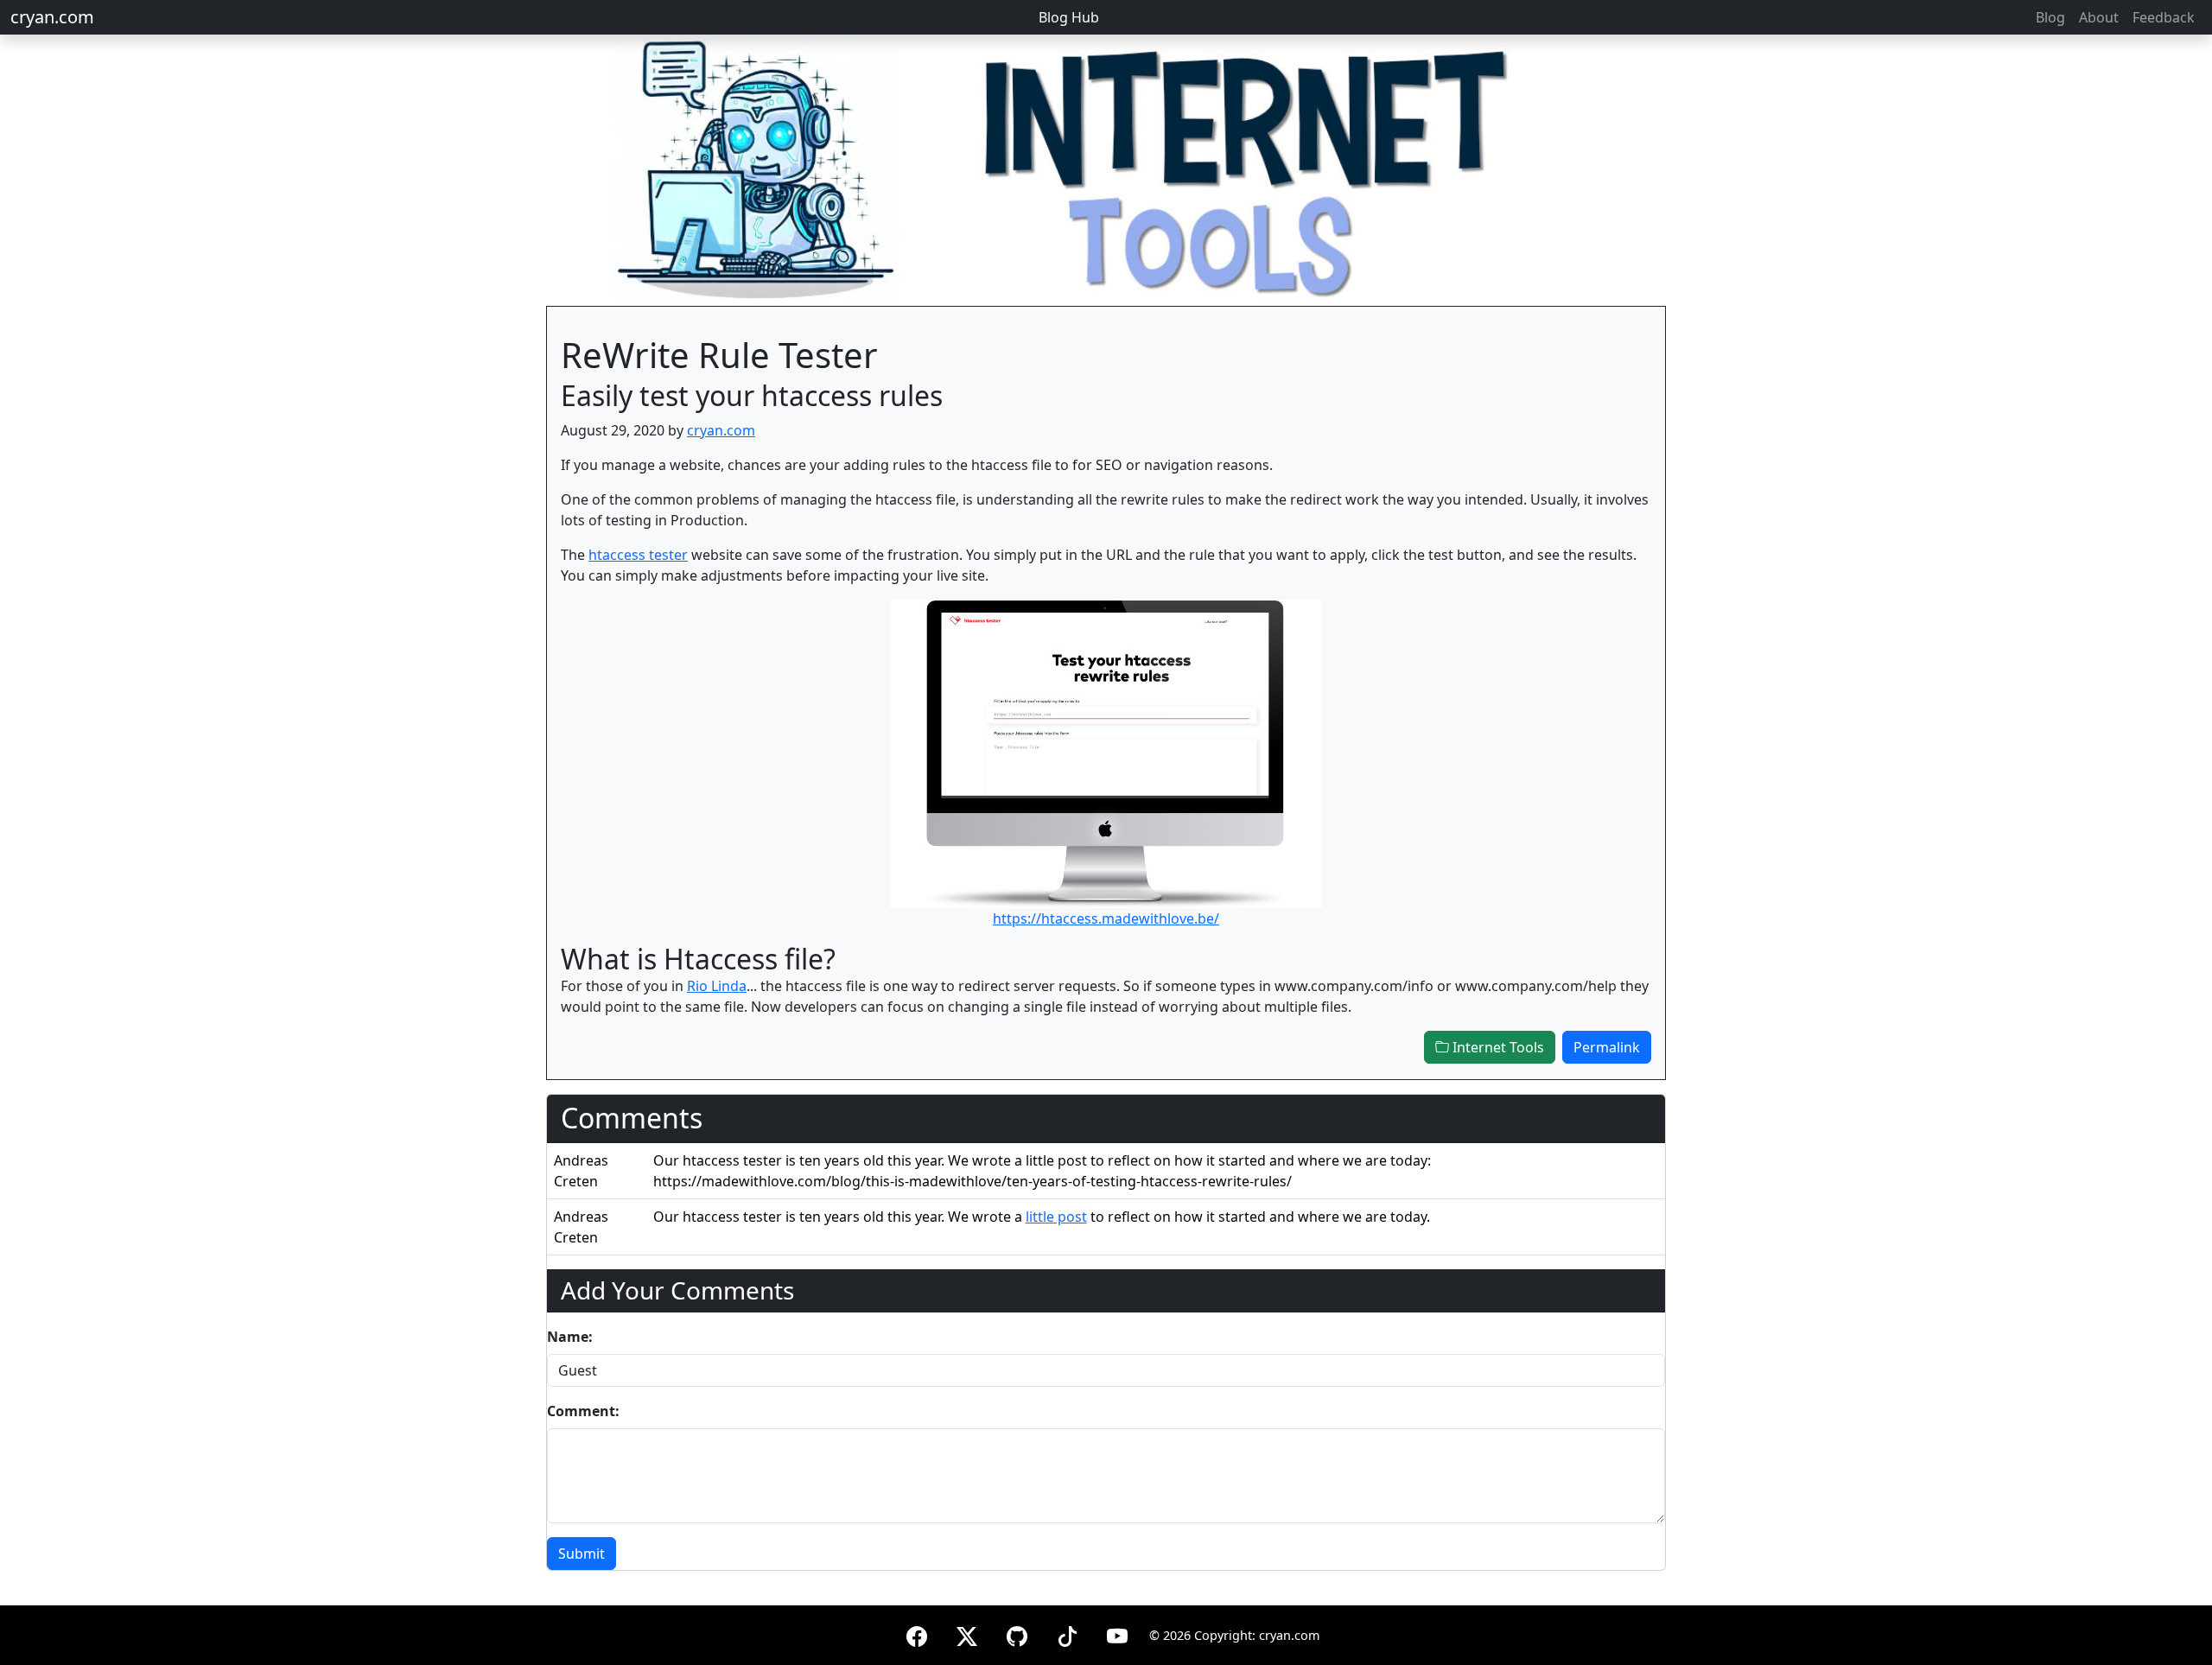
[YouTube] (1117, 1633)
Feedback (2164, 17)
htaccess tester (638, 555)
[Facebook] (917, 1633)
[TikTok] (1067, 1633)
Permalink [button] (1607, 1047)
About (2099, 17)
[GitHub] (1017, 1633)
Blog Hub (1069, 17)
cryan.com (52, 17)
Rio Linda (717, 986)
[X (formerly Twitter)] (967, 1633)
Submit (582, 1554)
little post (1056, 1217)
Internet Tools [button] (1497, 1047)
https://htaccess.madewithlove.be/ (1106, 918)
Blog (2050, 17)
